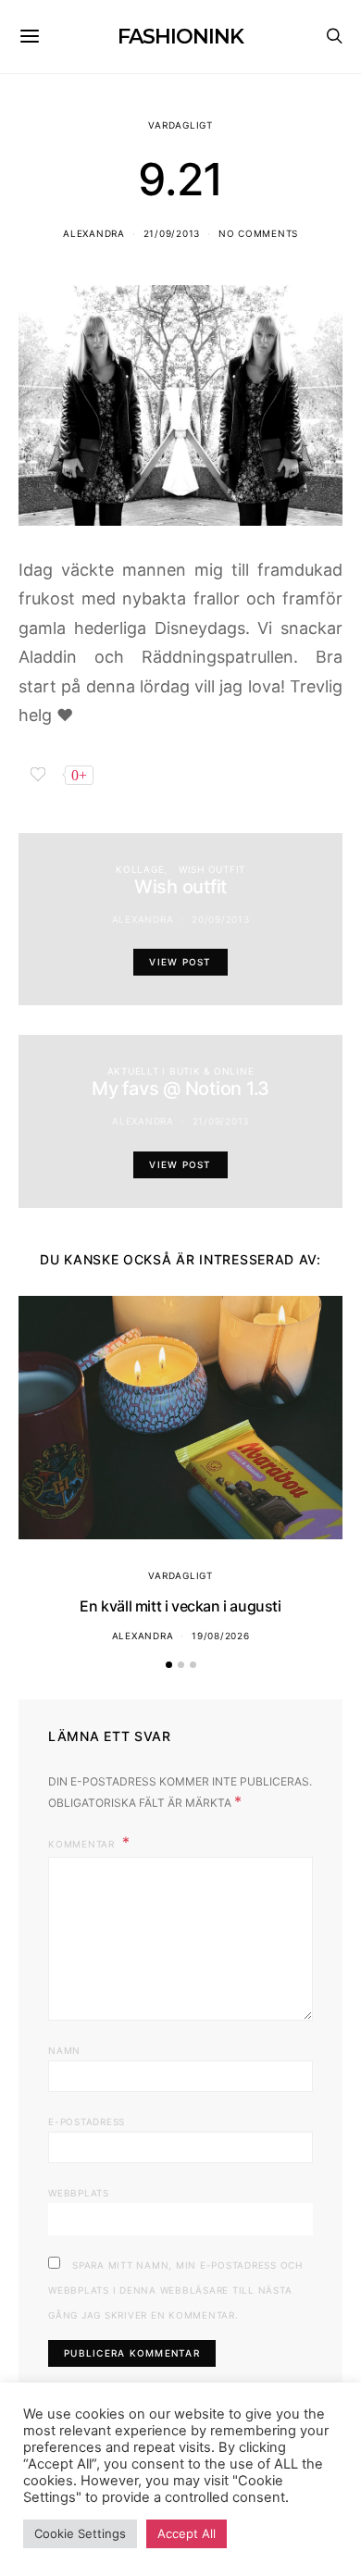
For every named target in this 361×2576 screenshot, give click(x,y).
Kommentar (83, 1844)
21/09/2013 (172, 233)
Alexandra (94, 233)
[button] (169, 1665)
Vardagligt (180, 125)
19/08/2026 (221, 1636)
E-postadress (87, 2122)
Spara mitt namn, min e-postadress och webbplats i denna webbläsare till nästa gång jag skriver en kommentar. (175, 2290)
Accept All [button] (187, 2533)
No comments (258, 233)
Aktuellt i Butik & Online (181, 1071)
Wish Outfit (212, 869)
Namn (64, 2050)
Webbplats (79, 2193)
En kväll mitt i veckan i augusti (180, 1606)
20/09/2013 (221, 919)
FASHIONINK (180, 37)
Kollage (140, 869)
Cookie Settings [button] (80, 2533)
